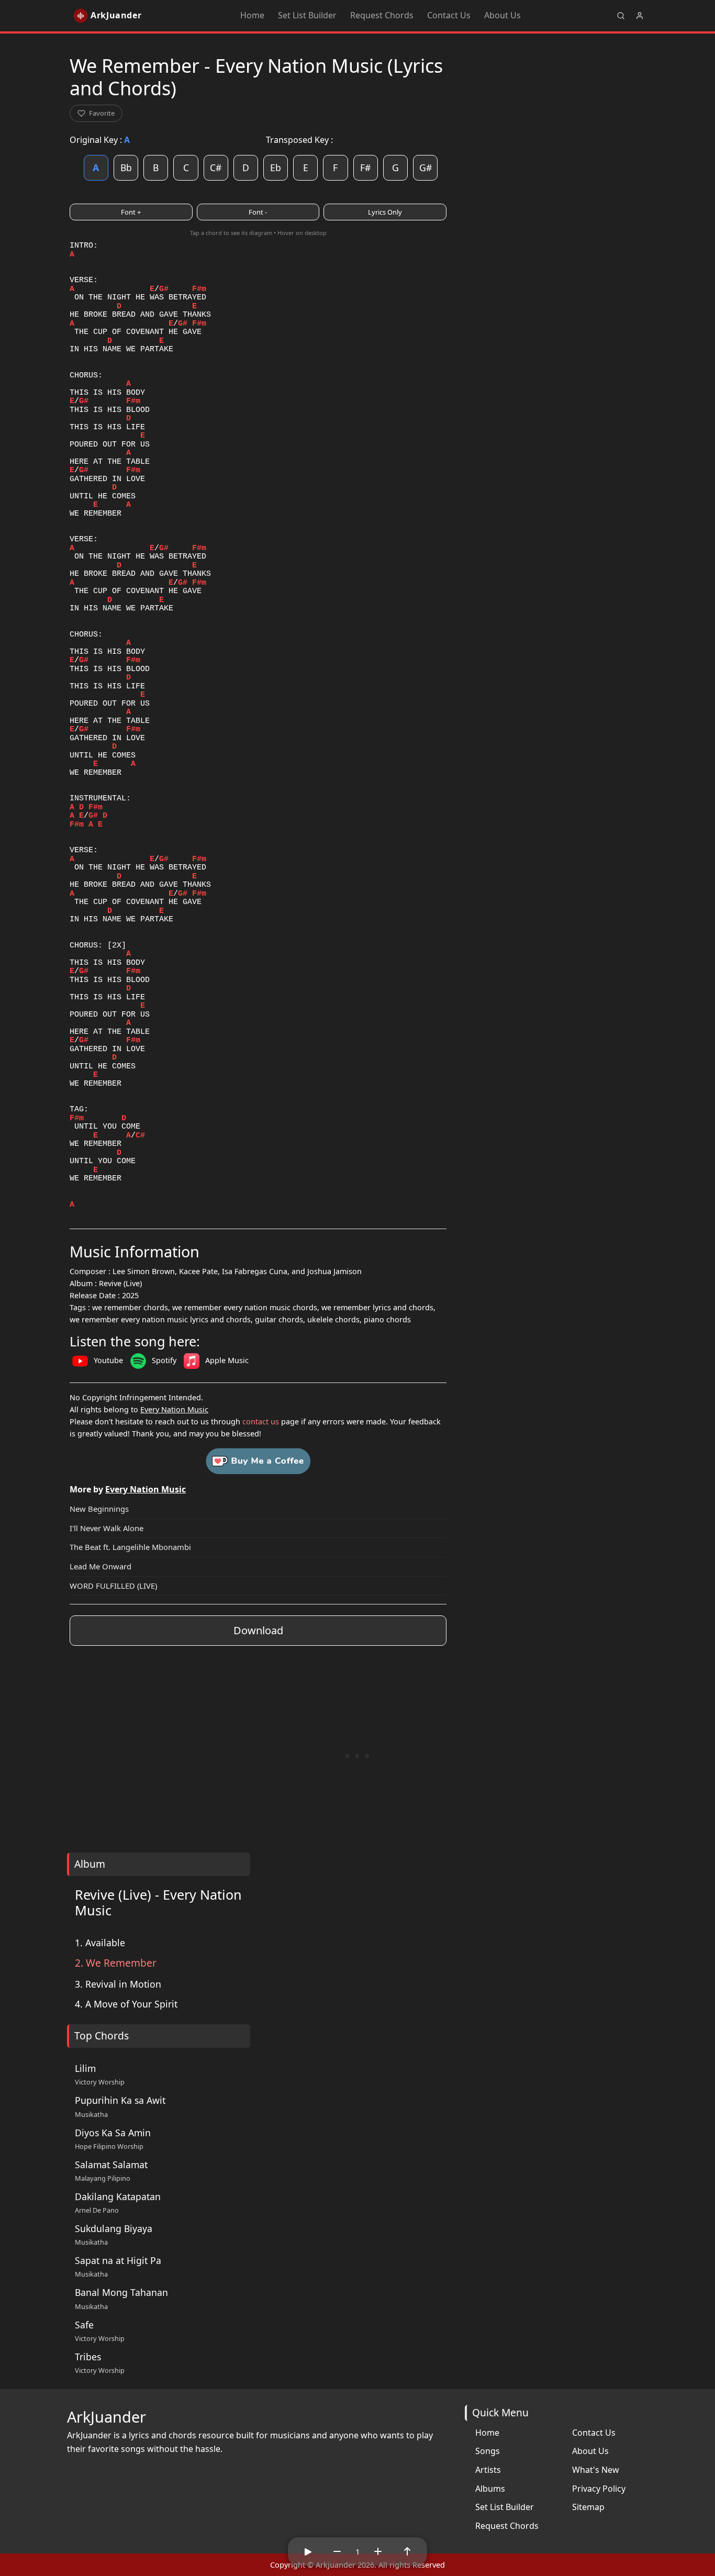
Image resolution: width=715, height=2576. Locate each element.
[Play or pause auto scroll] (308, 2551)
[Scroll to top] (407, 2551)
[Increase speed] (378, 2551)
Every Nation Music (174, 1409)
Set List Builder (307, 15)
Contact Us (449, 15)
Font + (131, 212)
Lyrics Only (385, 212)
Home (252, 15)
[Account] (640, 16)
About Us (502, 15)
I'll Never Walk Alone (107, 1528)
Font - (258, 212)
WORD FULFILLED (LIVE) (113, 1586)
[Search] (621, 16)
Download (258, 1630)
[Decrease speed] (337, 2551)
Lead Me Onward (100, 1566)
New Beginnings (99, 1509)
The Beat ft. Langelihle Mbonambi (130, 1547)
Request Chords (382, 15)
